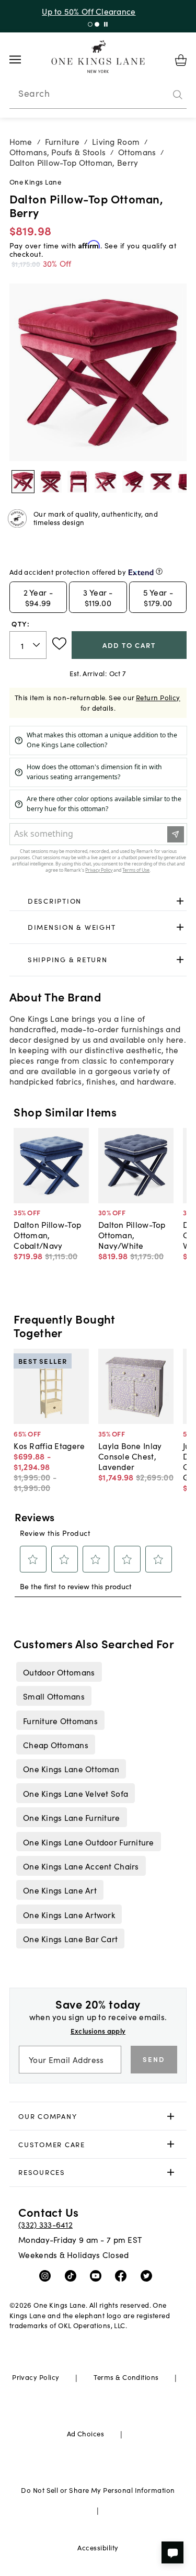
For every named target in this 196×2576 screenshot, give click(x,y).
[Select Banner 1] (97, 24)
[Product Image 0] (23, 482)
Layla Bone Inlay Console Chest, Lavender (130, 1456)
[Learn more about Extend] (159, 571)
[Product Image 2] (78, 482)
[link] (98, 902)
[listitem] (59, 1672)
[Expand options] (180, 901)
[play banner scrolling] (106, 24)
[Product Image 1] (51, 482)
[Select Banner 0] (90, 24)
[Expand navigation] (23, 60)
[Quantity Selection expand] (37, 645)
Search (34, 93)
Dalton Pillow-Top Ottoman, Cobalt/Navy (47, 1235)
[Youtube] (98, 2275)
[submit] (178, 95)
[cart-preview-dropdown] (181, 60)
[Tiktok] (73, 2275)
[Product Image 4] (133, 482)
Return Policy (158, 697)
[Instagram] (47, 2275)
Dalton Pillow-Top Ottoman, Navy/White (132, 1235)
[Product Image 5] (161, 482)
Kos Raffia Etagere (49, 1445)
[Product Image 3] (106, 482)
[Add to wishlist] (59, 644)
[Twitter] (149, 2275)
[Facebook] (123, 2275)
